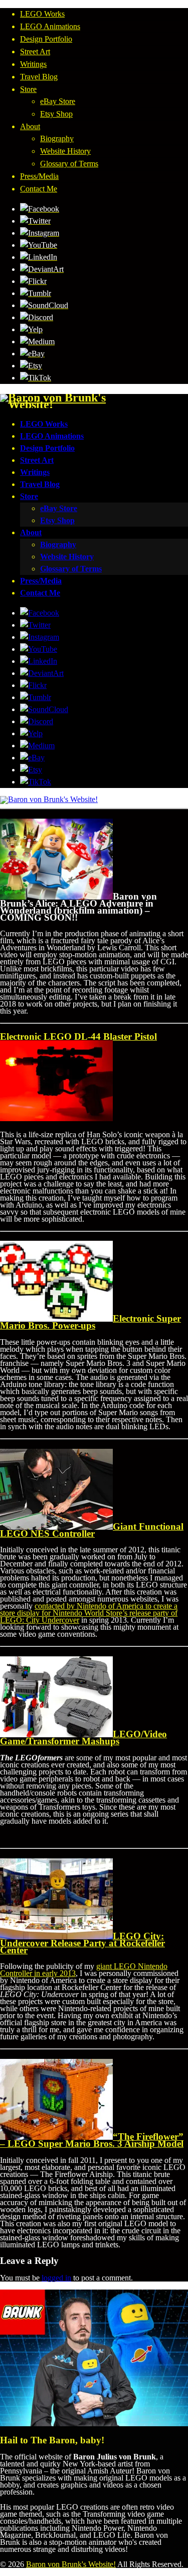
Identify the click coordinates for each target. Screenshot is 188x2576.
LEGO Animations (50, 26)
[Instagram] (40, 233)
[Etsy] (31, 366)
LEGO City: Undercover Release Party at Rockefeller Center (82, 1943)
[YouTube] (39, 245)
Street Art (35, 52)
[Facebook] (40, 209)
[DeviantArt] (42, 269)
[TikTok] (36, 378)
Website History (65, 151)
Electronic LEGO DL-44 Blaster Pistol (78, 1036)
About (30, 126)
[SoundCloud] (44, 305)
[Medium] (37, 341)
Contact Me (39, 189)
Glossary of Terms (69, 164)
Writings (33, 64)
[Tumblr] (36, 293)
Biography (57, 138)
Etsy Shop (56, 114)
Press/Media (39, 176)
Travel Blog (39, 77)
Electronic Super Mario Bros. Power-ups (90, 1322)
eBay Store (58, 101)
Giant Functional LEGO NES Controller (92, 1530)
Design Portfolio (46, 39)
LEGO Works (42, 14)
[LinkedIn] (39, 257)
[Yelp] (31, 329)
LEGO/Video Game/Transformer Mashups (83, 1738)
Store (28, 89)
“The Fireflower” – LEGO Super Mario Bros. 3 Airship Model (92, 2140)
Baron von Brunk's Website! (71, 2564)
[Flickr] (33, 281)
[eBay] (32, 354)
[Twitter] (35, 221)
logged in (56, 2278)
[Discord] (37, 317)
